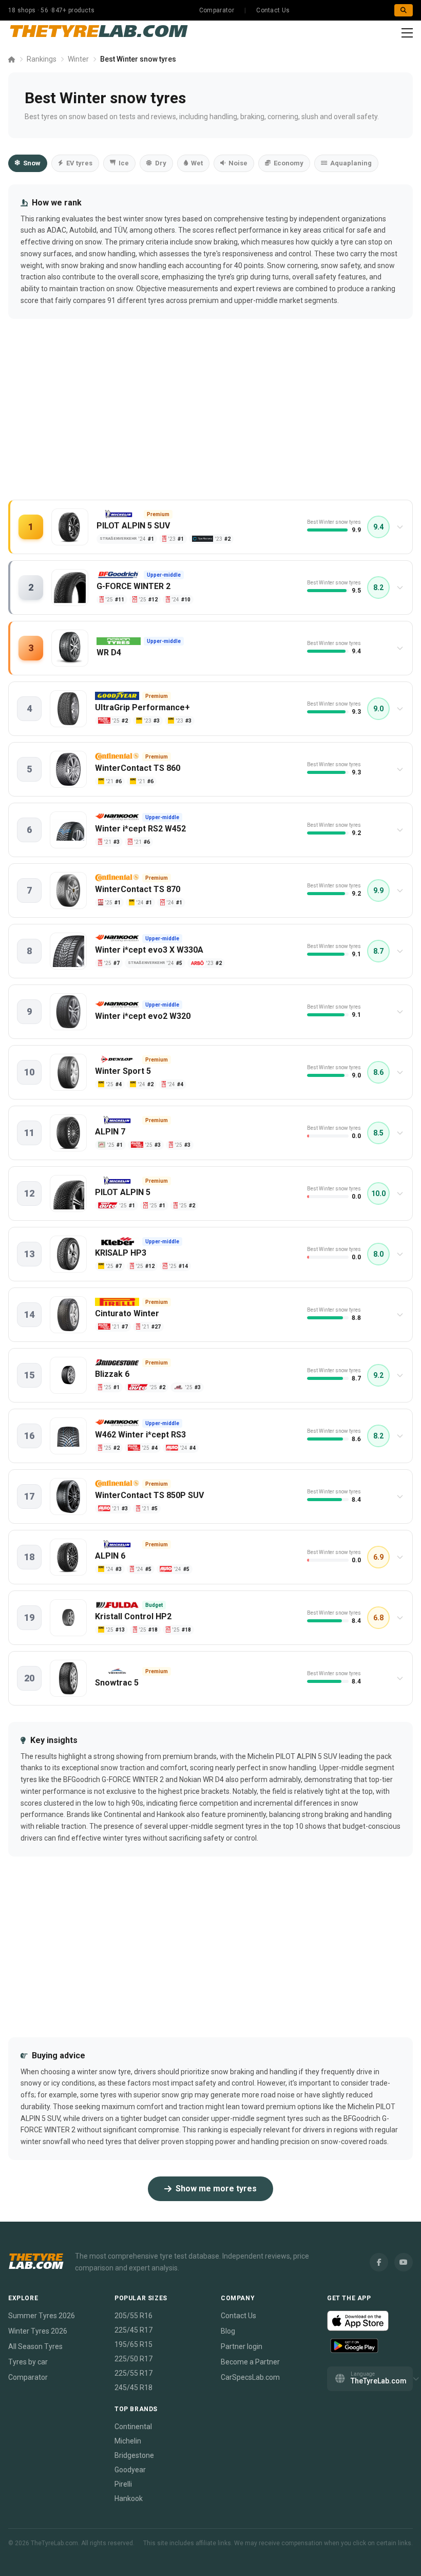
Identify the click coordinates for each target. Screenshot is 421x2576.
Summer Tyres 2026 (42, 2316)
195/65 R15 (133, 2344)
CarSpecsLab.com (250, 2377)
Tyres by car (28, 2362)
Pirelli (123, 2484)
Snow (32, 163)
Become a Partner (250, 2362)
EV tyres (79, 163)
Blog (228, 2331)
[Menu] (407, 33)
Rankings (42, 59)
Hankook (129, 2498)
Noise (238, 163)
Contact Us (273, 10)
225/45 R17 (133, 2330)
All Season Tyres (35, 2346)
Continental (133, 2427)
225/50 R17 (133, 2359)
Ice (124, 163)
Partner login (242, 2346)
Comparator (217, 10)
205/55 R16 (133, 2316)
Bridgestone (134, 2455)
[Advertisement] (210, 420)
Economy (289, 163)
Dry (161, 163)
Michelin (128, 2441)
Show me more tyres (216, 2189)
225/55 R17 (133, 2373)
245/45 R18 (133, 2388)
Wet (197, 163)
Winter (78, 59)
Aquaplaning (351, 163)
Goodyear (130, 2470)
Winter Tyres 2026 (38, 2331)
